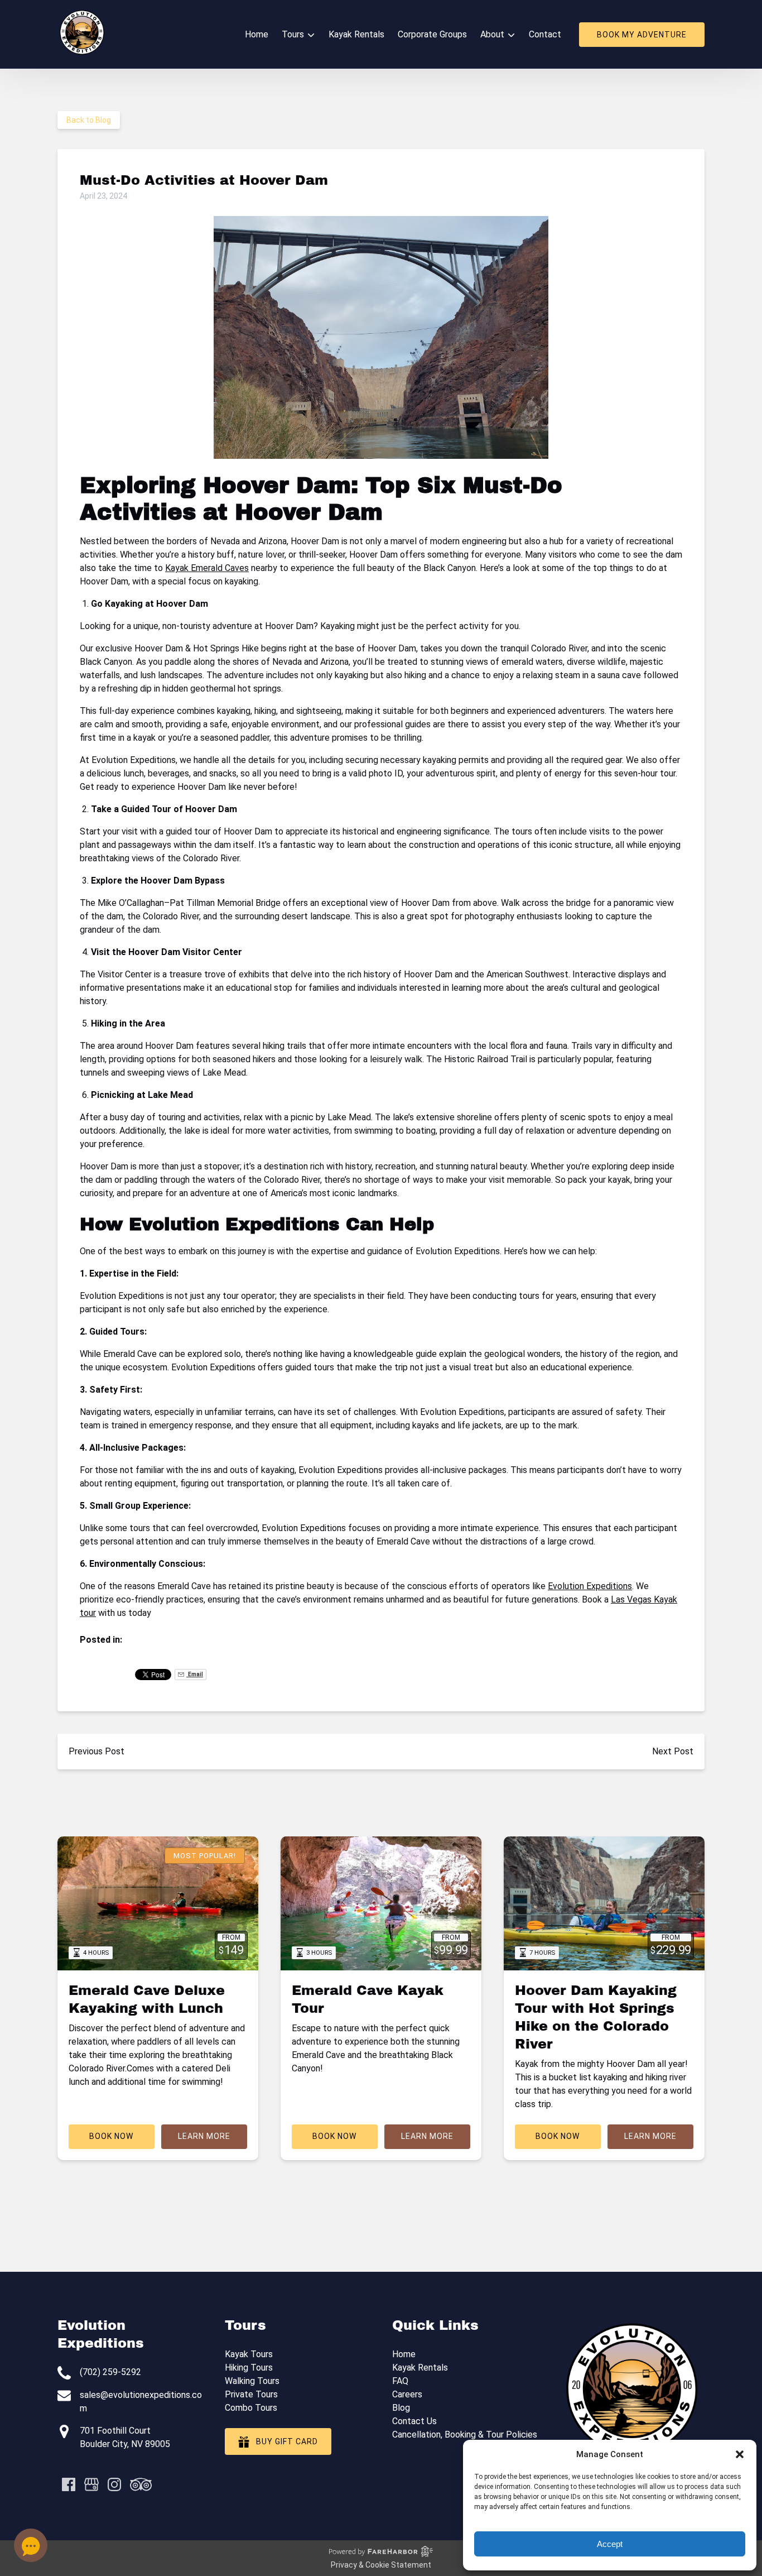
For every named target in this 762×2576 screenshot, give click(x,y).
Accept (610, 2544)
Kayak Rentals (356, 34)
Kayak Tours (249, 2354)
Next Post (673, 1751)
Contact (545, 34)
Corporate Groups (432, 34)
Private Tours (251, 2394)
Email (195, 1674)
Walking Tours (252, 2381)
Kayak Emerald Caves (207, 568)
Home (257, 34)
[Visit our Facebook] (69, 2484)
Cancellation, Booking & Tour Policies (465, 2435)
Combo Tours (251, 2408)
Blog (401, 2408)
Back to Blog (89, 120)
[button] (740, 2454)
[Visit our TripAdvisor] (141, 2484)
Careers (407, 2394)
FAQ (400, 2381)
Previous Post (97, 1751)
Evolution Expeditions (590, 1586)
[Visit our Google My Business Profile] (91, 2484)
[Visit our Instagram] (114, 2484)
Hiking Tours (249, 2368)
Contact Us (414, 2421)
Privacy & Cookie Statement (381, 2565)
